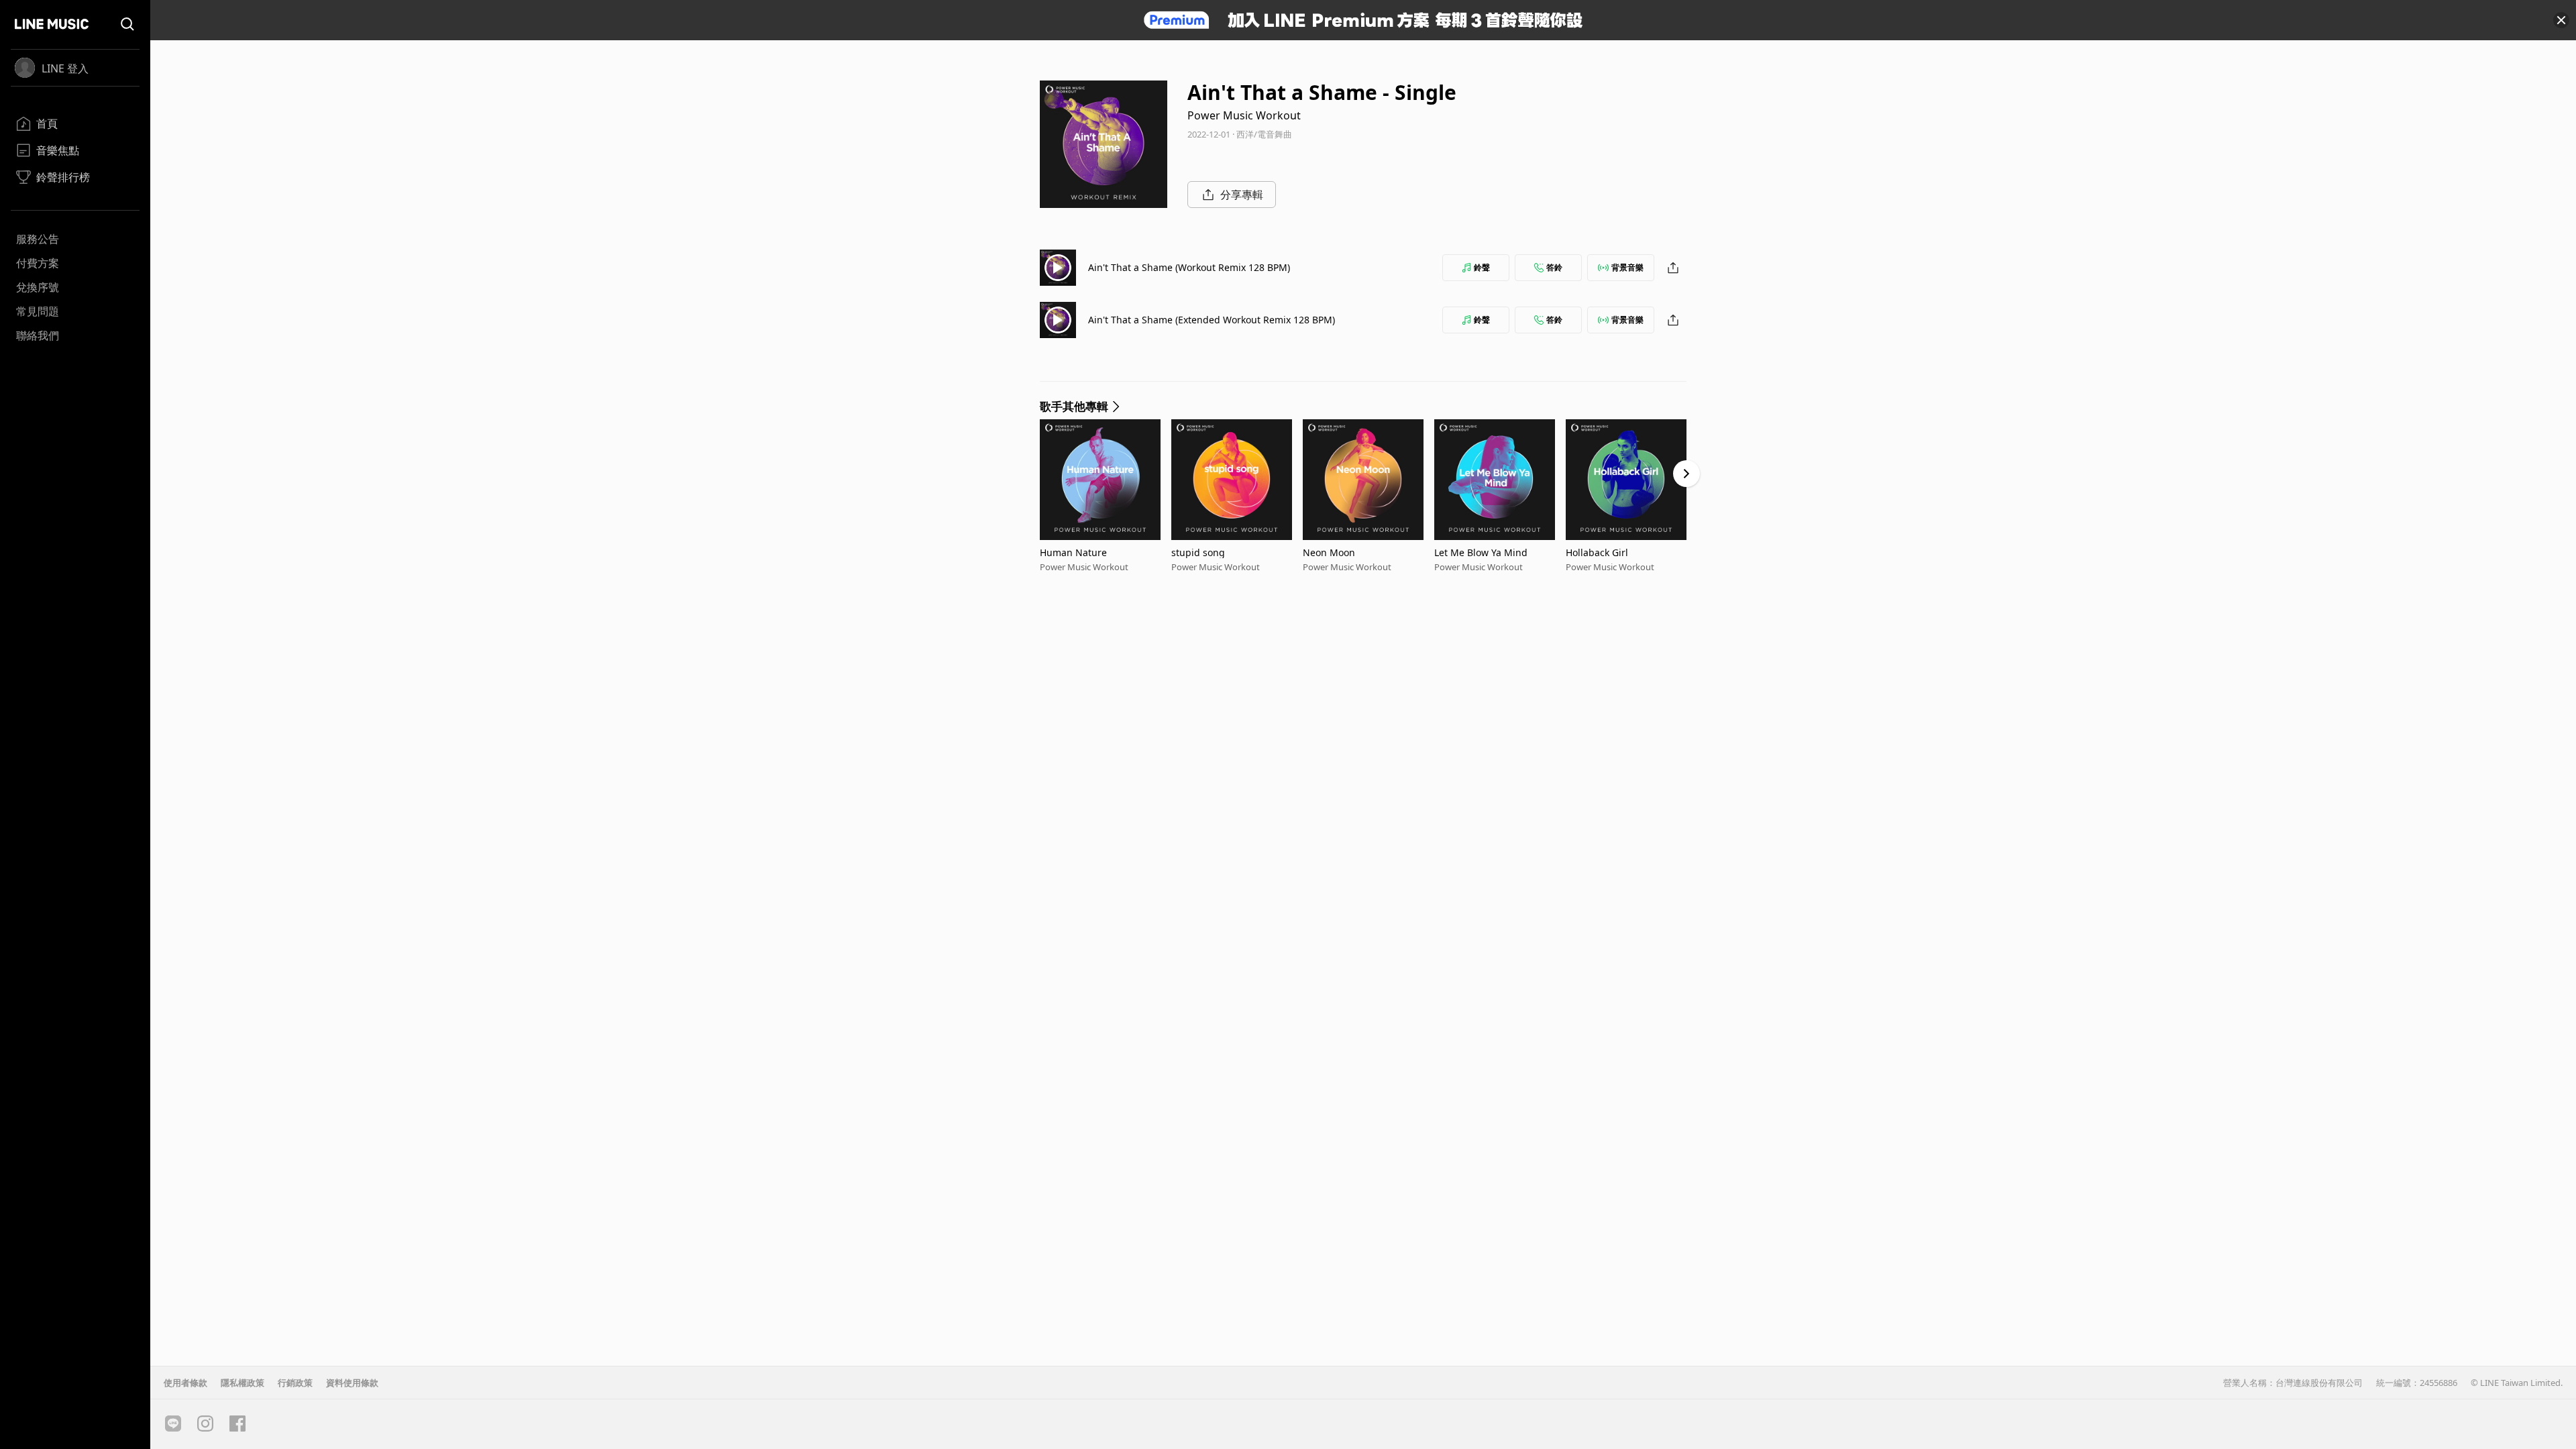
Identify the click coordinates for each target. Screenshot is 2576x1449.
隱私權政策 (243, 1383)
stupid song (1198, 552)
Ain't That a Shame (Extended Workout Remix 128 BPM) (1212, 320)
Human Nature (1073, 552)
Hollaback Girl (1597, 552)
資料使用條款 (352, 1383)
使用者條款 (185, 1383)
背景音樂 (1627, 267)
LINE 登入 (65, 68)
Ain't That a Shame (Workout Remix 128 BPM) (1189, 267)
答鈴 (1554, 267)
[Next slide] (1686, 474)
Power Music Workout (1244, 115)
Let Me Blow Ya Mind (1481, 552)
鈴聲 (1482, 267)
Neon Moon (1329, 552)
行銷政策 (295, 1383)
